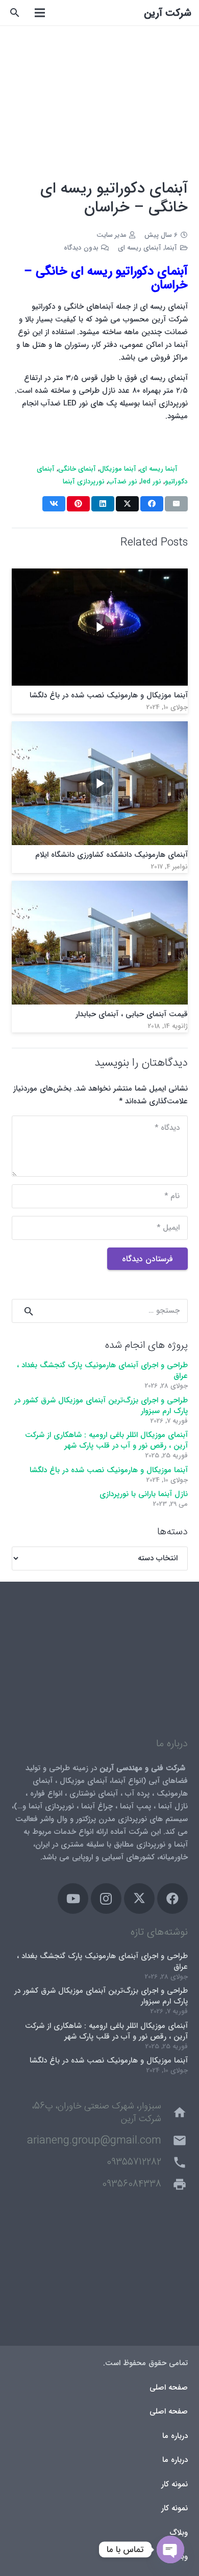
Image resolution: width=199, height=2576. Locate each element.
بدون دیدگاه (81, 248)
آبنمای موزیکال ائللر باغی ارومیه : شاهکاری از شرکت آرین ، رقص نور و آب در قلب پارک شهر (106, 1440)
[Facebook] (172, 1899)
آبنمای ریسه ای (140, 248)
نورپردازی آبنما (84, 482)
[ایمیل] (176, 504)
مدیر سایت (111, 235)
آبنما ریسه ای (159, 469)
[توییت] (127, 504)
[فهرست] (40, 13)
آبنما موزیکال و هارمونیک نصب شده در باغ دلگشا (109, 695)
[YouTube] (73, 1899)
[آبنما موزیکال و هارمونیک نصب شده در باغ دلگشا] (100, 575)
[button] (15, 13)
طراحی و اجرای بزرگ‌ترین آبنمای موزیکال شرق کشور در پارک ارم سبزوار (101, 1406)
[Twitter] (139, 1899)
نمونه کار (175, 2484)
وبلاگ (179, 2533)
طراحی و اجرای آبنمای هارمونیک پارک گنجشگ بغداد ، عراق (102, 1371)
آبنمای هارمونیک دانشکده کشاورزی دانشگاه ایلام (111, 855)
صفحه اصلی (169, 2388)
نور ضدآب (123, 482)
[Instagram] (106, 1899)
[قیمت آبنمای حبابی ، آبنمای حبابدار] (100, 887)
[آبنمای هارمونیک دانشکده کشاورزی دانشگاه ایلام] (100, 727)
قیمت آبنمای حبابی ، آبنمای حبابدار (132, 1014)
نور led (151, 482)
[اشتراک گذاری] (152, 504)
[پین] (78, 504)
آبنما (171, 248)
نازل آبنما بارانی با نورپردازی (144, 1494)
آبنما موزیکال (118, 469)
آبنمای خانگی (77, 469)
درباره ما (175, 2436)
